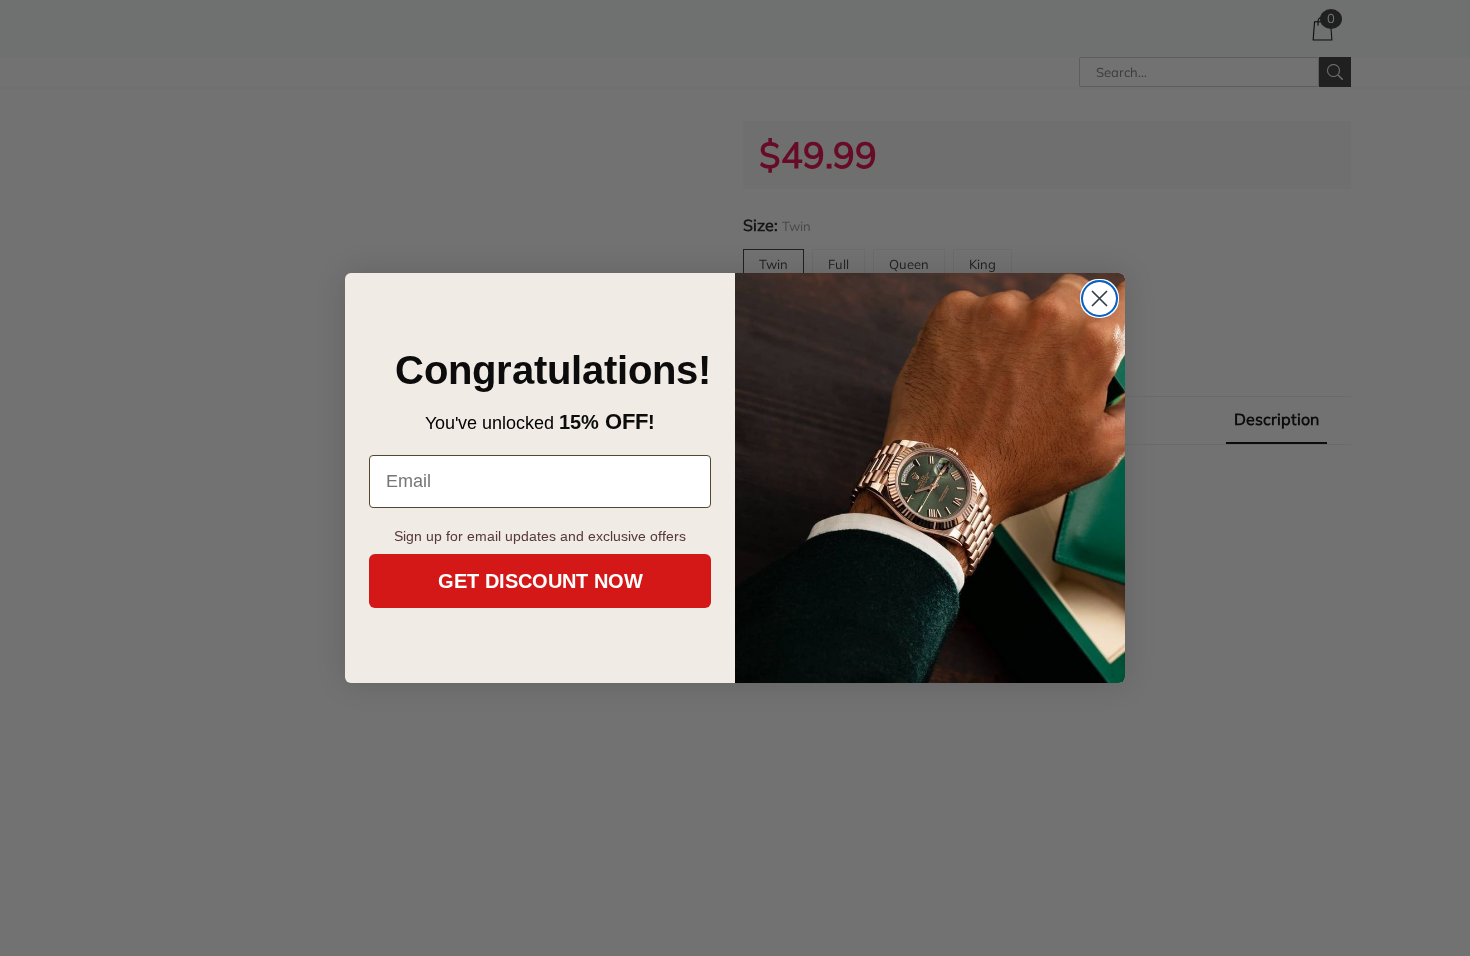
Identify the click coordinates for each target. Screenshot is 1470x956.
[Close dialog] (1099, 298)
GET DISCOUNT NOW (540, 581)
